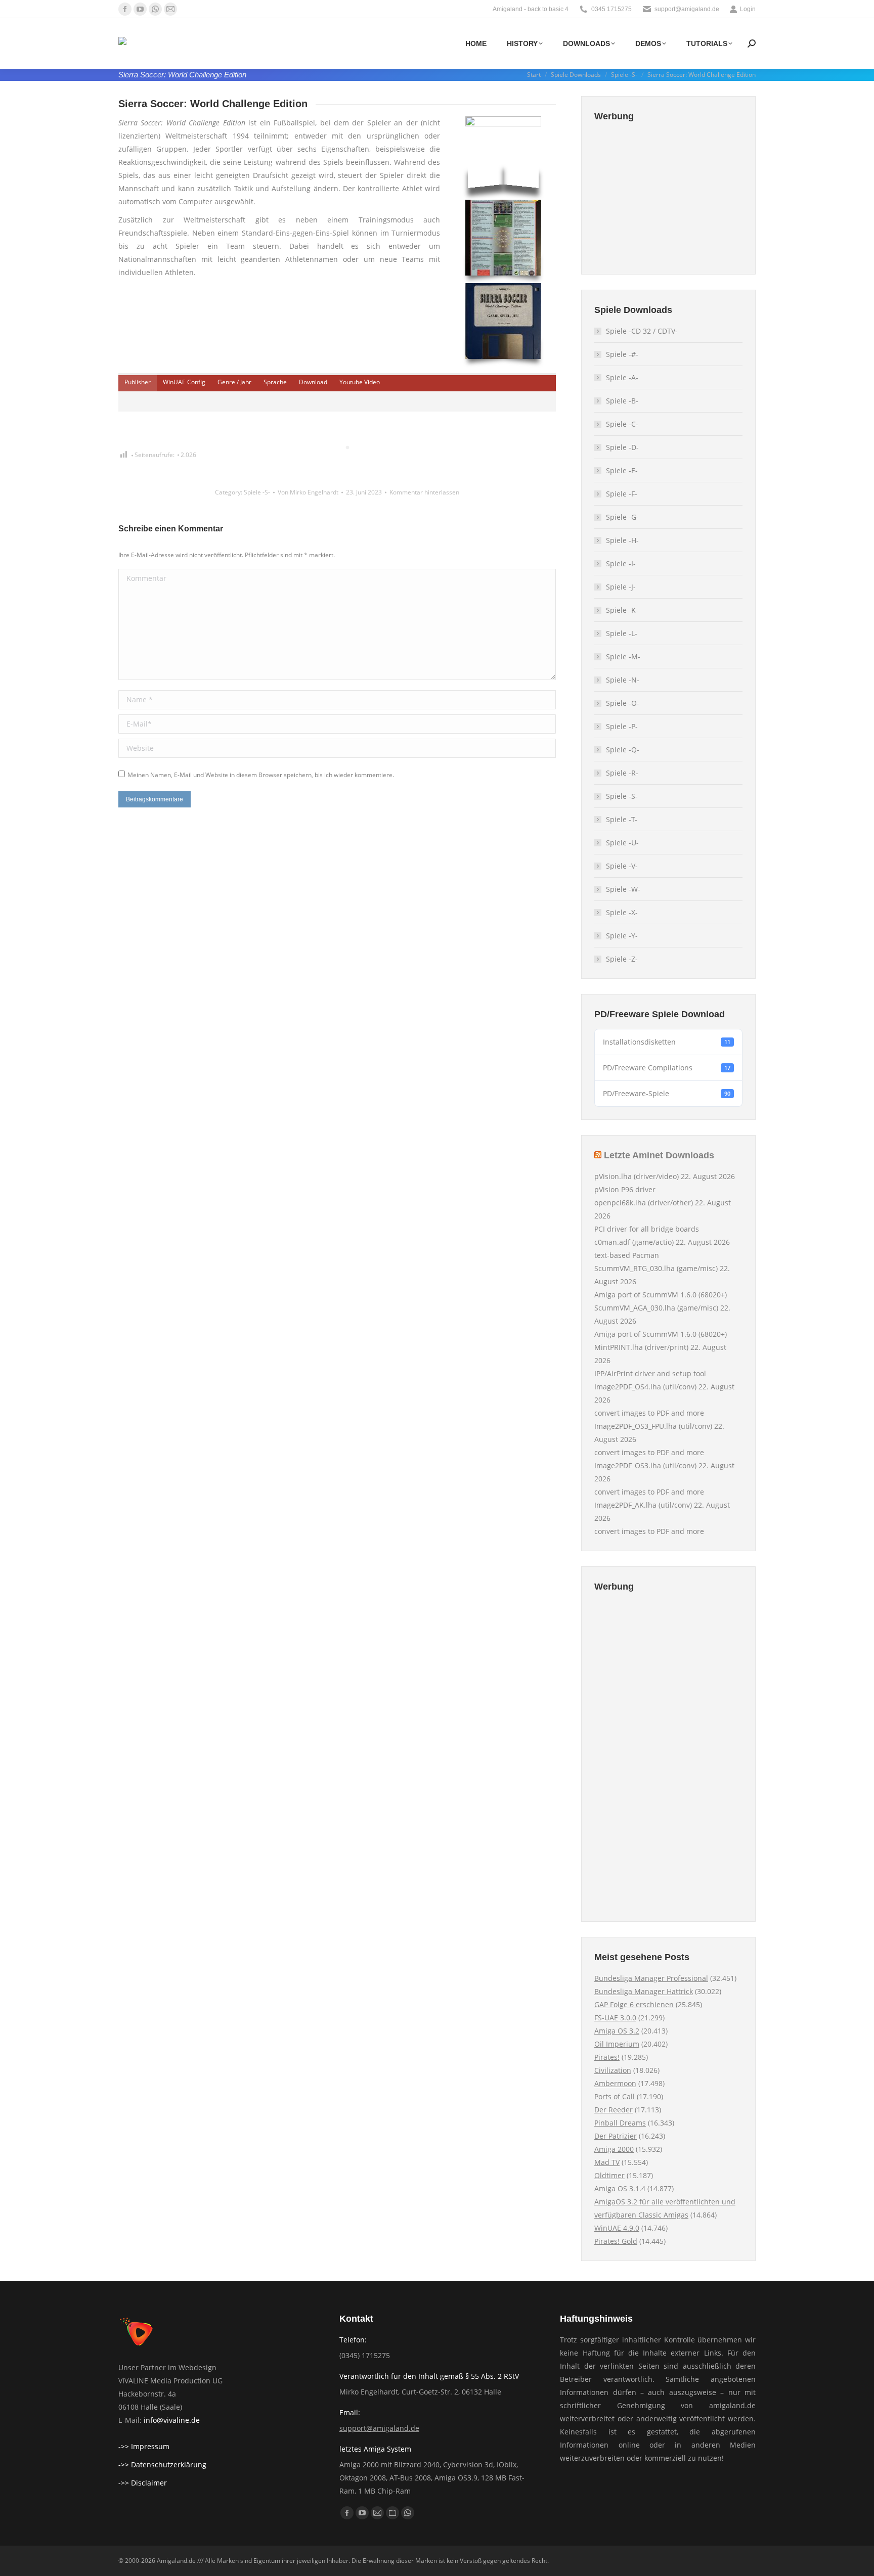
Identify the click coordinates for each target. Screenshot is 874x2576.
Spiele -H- (622, 540)
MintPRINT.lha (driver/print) (641, 1347)
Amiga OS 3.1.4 (620, 2188)
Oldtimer (609, 2175)
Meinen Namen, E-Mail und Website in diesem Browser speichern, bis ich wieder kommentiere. (261, 775)
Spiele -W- (623, 889)
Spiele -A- (622, 377)
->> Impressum (144, 2446)
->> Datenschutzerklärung (162, 2465)
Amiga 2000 (614, 2149)
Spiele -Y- (622, 936)
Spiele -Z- (622, 959)
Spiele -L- (622, 633)
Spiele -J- (621, 587)
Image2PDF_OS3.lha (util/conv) (645, 1465)
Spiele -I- (621, 563)
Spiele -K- (622, 610)
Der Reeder (614, 2110)
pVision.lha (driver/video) (637, 1176)
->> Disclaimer (143, 2483)
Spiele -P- (622, 726)
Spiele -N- (623, 680)
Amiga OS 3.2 (617, 2031)
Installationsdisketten (667, 1042)
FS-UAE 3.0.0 (615, 2018)
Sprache (275, 382)
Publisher (138, 382)
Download (313, 382)
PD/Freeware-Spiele (667, 1093)
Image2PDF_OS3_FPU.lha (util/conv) (653, 1426)
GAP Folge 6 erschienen (634, 2004)
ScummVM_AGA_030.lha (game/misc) (656, 1308)
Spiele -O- (623, 703)
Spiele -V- (622, 866)
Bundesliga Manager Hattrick (644, 1991)
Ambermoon (615, 2083)
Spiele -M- (623, 657)
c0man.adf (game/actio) (634, 1242)
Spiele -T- (622, 819)
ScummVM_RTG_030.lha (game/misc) (656, 1268)
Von (308, 492)
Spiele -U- (622, 843)
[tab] (138, 382)
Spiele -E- (622, 470)
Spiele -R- (622, 773)
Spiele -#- (622, 354)
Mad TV (607, 2162)
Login (748, 9)
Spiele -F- (622, 494)
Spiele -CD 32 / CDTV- (642, 331)
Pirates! (607, 2057)
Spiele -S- (257, 492)
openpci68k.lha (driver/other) (644, 1203)
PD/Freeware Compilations (667, 1068)
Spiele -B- (622, 401)
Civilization (613, 2070)
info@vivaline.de (172, 2420)
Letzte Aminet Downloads (659, 1155)
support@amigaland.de (379, 2428)
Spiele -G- (622, 517)
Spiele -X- (622, 912)
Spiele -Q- (623, 750)
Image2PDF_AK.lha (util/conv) (643, 1505)
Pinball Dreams (620, 2123)
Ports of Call (615, 2096)
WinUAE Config (184, 382)
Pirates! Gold (616, 2241)
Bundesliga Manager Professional (651, 1978)
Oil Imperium (617, 2044)
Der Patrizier (616, 2136)
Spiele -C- (622, 424)
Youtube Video (360, 382)
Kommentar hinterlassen (424, 492)
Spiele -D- (622, 447)
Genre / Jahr (234, 382)
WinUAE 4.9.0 (617, 2228)
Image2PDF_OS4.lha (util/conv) (645, 1387)
